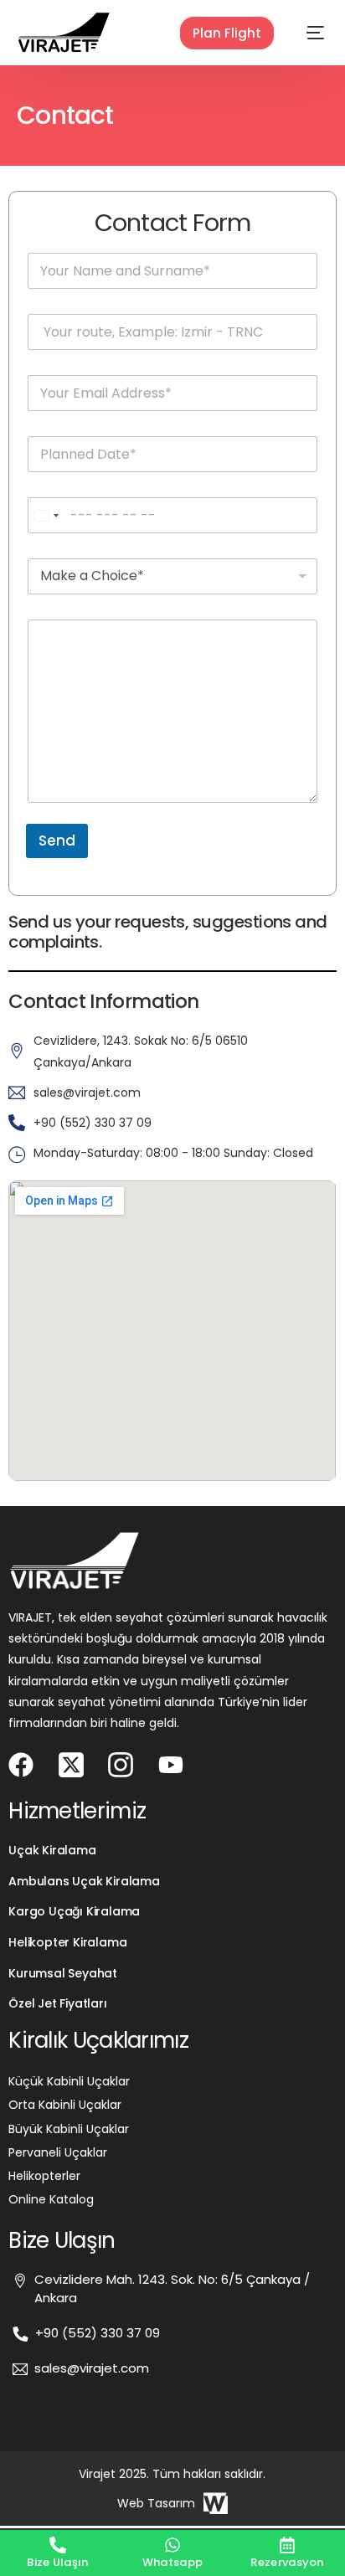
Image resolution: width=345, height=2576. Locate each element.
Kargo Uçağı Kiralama (74, 1911)
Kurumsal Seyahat (63, 1973)
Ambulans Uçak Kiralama (84, 1881)
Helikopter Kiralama (67, 1942)
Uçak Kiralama (52, 1850)
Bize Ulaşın (57, 2562)
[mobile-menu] (303, 33)
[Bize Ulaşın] (58, 2545)
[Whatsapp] (172, 2545)
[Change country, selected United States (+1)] (46, 515)
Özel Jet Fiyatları (57, 2003)
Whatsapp (172, 2562)
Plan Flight (227, 33)
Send (57, 841)
